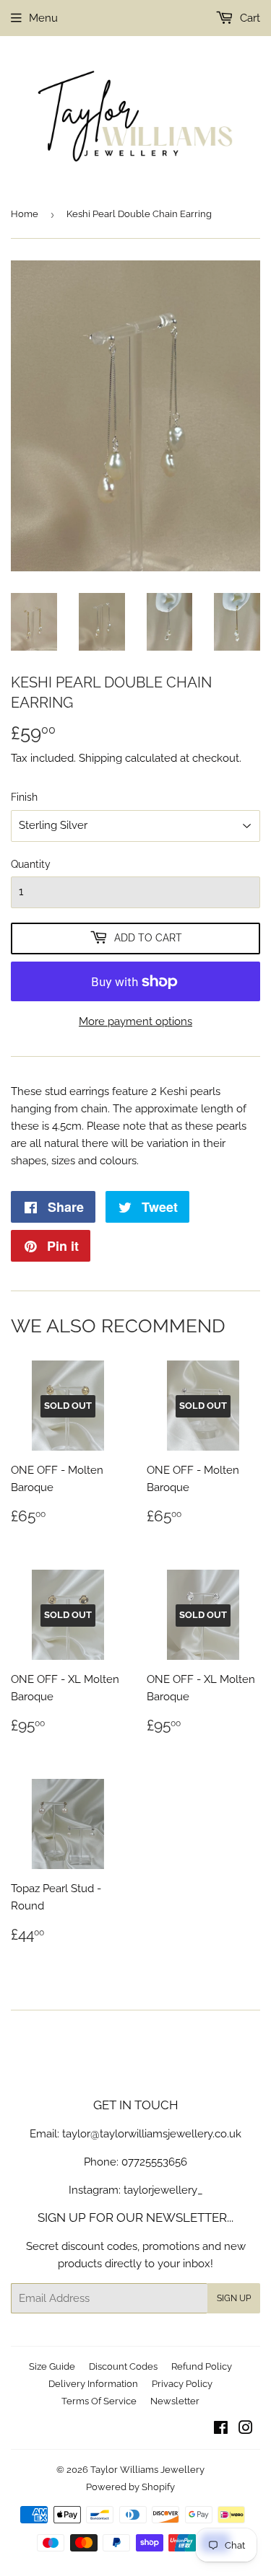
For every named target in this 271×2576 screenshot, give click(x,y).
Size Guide (52, 2366)
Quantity (31, 864)
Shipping (100, 758)
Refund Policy (202, 2366)
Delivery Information (93, 2384)
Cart (249, 18)
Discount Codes (123, 2366)
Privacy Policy (182, 2384)
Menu (43, 18)
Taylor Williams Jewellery (147, 2470)
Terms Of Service (99, 2401)
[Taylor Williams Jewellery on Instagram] (246, 2430)
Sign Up (234, 2298)
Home (25, 214)
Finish (24, 797)
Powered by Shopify (130, 2487)
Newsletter (175, 2401)
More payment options (135, 1021)
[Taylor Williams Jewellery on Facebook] (221, 2430)
